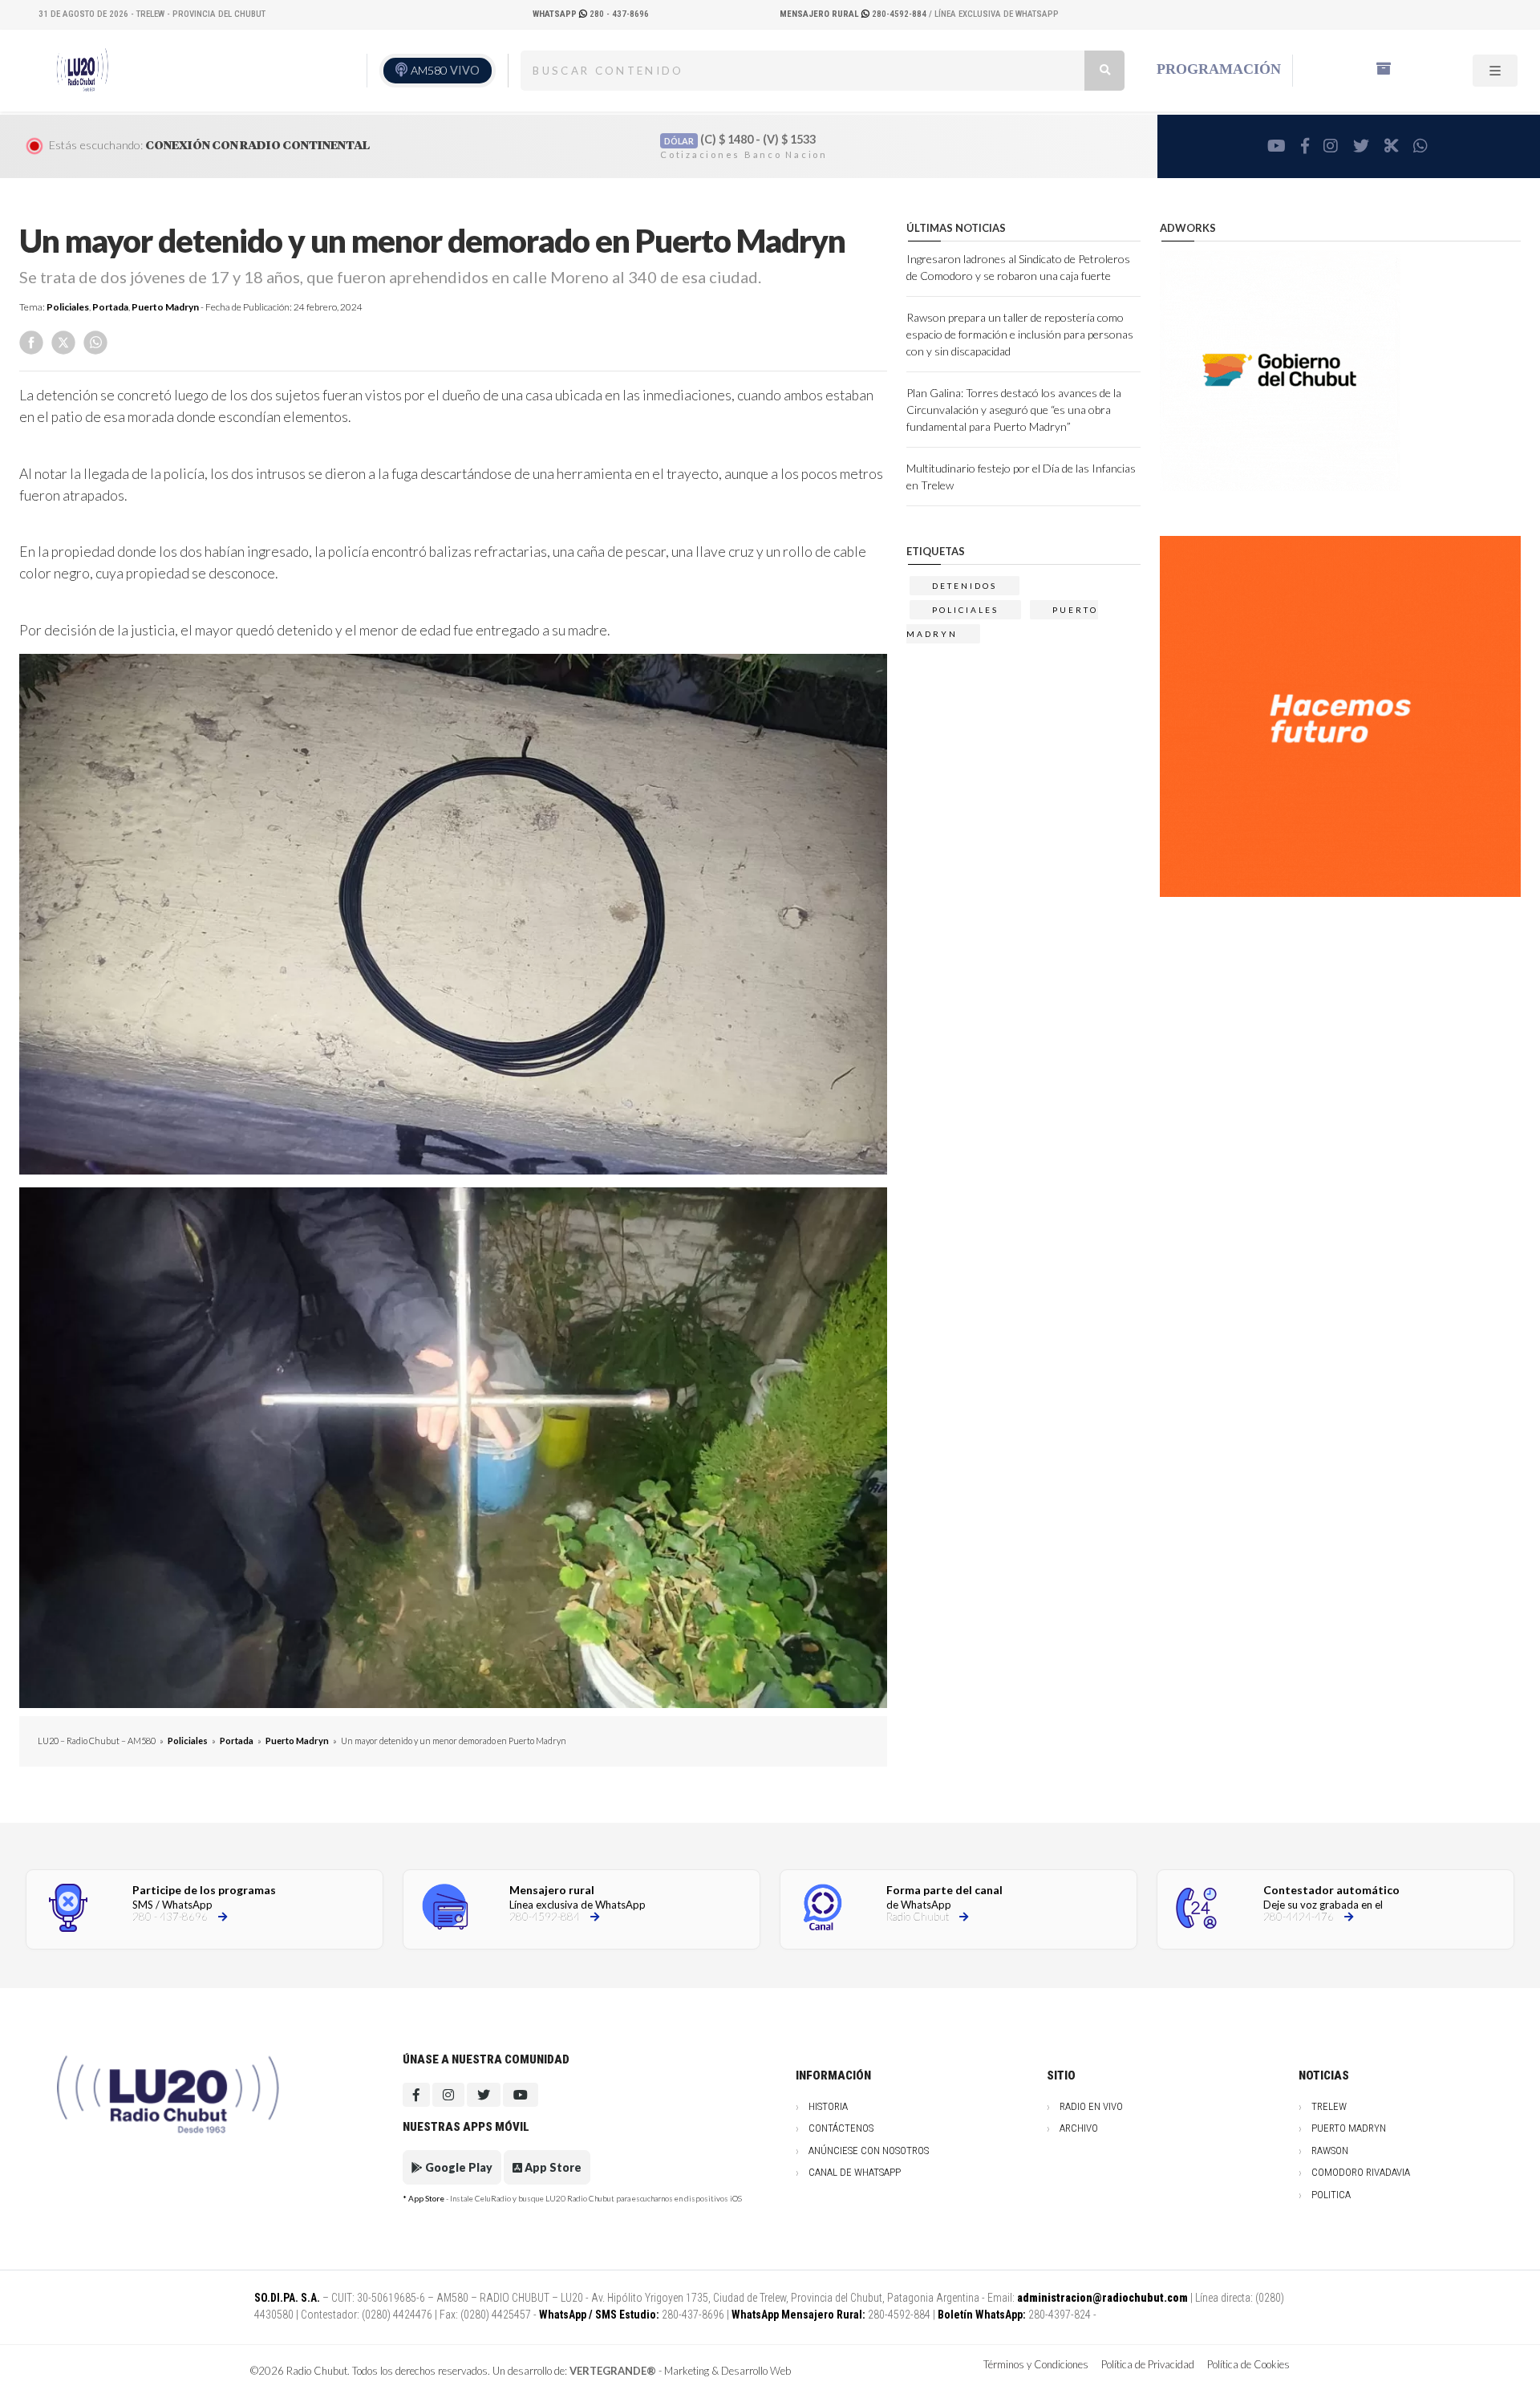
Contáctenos (841, 2128)
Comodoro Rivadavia (1361, 2172)
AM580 (445, 70)
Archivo (1079, 2128)
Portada (110, 307)
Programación (1219, 69)
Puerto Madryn (165, 307)
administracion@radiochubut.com (1102, 2298)
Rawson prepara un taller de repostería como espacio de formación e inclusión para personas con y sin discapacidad (1020, 334)
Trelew (1329, 2106)
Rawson (1330, 2150)
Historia (828, 2106)
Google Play (458, 2167)
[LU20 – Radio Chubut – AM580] (82, 70)
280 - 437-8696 (591, 14)
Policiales (68, 307)
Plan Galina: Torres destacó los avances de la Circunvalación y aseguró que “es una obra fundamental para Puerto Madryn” (1014, 410)
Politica (1331, 2195)
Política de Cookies (1248, 2364)
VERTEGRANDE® (613, 2371)
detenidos (965, 586)
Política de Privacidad (1148, 2364)
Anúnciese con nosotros (869, 2150)
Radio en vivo (1091, 2106)
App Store (552, 2167)
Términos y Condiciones (1036, 2364)
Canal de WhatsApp (855, 2172)
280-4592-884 (854, 14)
